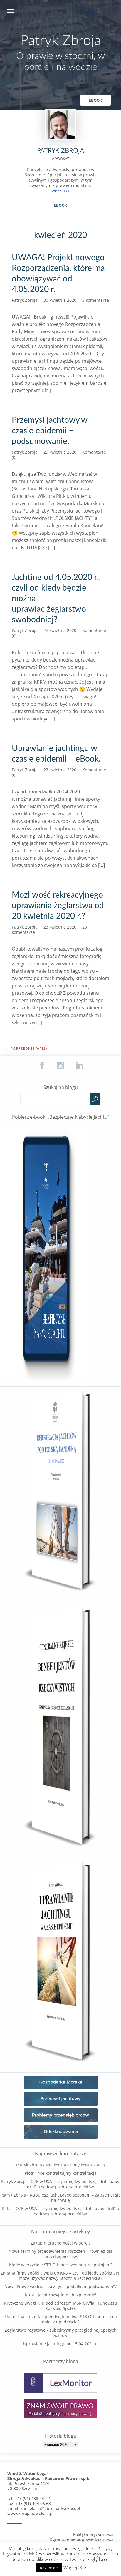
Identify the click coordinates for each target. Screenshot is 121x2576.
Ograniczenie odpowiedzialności (81, 2539)
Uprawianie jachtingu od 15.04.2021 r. (61, 2344)
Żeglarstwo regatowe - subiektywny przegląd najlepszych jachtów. (61, 2333)
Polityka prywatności (93, 2534)
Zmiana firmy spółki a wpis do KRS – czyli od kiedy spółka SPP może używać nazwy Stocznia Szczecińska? (60, 2276)
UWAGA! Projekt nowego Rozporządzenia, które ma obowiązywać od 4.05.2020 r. (58, 273)
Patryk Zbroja (61, 41)
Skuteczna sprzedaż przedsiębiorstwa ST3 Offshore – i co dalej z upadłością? (60, 2319)
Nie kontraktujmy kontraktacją (75, 2165)
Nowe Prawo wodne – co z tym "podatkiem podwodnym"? (60, 2286)
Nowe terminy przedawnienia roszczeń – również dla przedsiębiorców (60, 2254)
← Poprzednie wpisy (27, 1048)
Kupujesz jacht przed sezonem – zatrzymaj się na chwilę (75, 2198)
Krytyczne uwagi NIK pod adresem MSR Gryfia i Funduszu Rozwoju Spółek (61, 2306)
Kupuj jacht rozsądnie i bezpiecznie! (61, 2295)
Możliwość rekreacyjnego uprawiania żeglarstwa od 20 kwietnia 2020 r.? (58, 906)
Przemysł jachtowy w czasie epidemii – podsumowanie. (49, 431)
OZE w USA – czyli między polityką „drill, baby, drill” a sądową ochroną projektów (74, 2184)
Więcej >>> (75, 2568)
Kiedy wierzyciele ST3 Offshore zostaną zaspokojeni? (61, 2265)
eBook (95, 100)
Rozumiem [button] (49, 2568)
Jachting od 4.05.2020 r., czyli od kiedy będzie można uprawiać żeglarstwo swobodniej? (56, 599)
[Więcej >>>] (61, 191)
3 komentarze (96, 300)
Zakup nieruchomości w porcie (61, 2243)
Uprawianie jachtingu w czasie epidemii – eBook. (56, 754)
